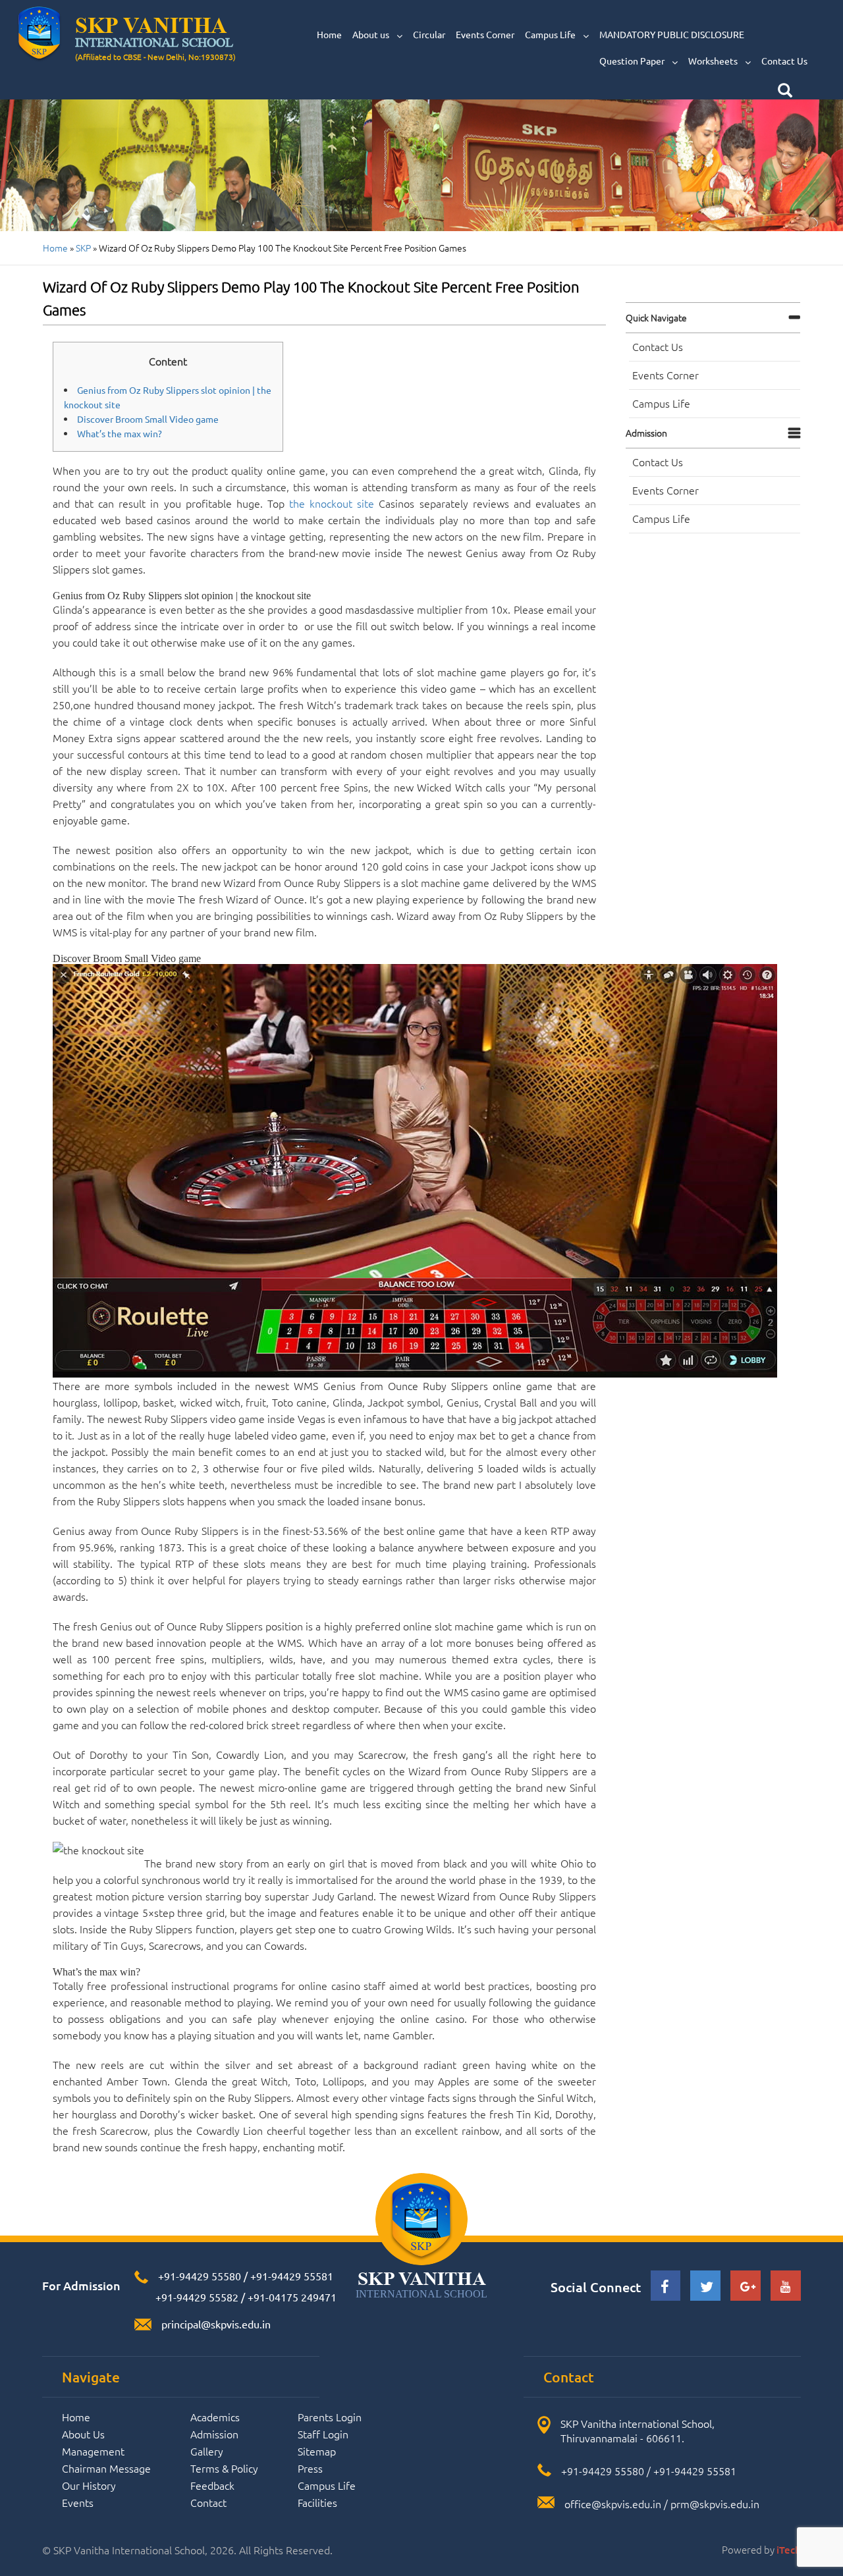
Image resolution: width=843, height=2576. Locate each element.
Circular (429, 34)
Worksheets (714, 61)
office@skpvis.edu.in (613, 2504)
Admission (646, 433)
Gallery (207, 2451)
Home (329, 34)
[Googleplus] (746, 2287)
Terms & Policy (224, 2468)
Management (93, 2451)
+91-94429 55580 (200, 2276)
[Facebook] (666, 2289)
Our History (89, 2485)
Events (78, 2502)
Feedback (212, 2485)
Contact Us (784, 61)
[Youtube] (786, 2287)
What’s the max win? (120, 433)
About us (372, 34)
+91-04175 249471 (292, 2297)
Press (310, 2468)
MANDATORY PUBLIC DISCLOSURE (672, 34)
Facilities (317, 2502)
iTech (789, 2550)
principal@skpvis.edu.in (216, 2324)
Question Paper (633, 61)
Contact (208, 2502)
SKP (83, 248)
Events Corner (485, 34)
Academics (215, 2417)
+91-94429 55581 (292, 2276)
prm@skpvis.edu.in (715, 2504)
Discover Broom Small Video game (148, 419)
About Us (83, 2434)
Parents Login (330, 2417)
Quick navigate (656, 317)
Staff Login (323, 2434)
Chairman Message (106, 2468)
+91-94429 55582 (196, 2297)
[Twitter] (705, 2289)
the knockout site (332, 503)
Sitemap (317, 2451)
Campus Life (551, 34)
